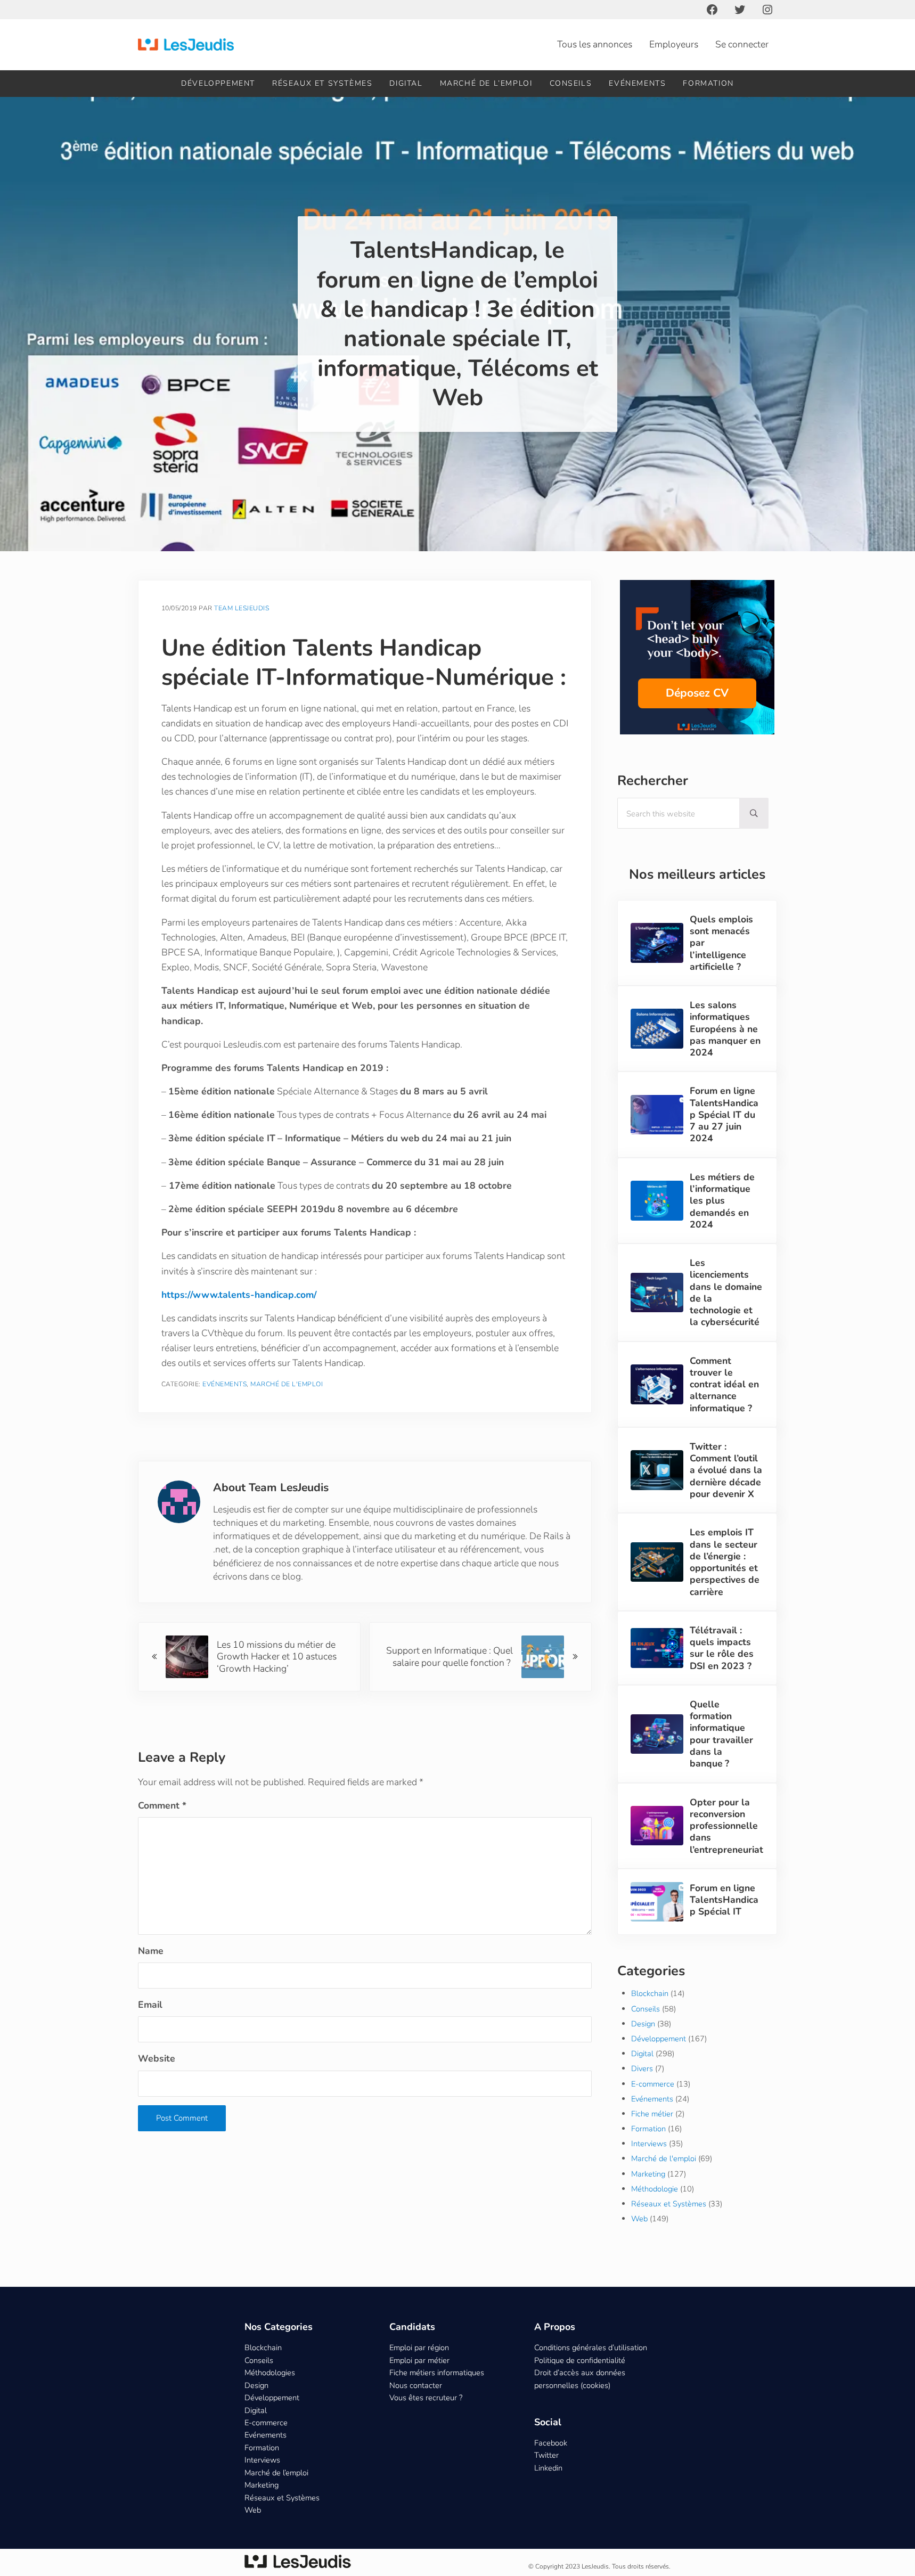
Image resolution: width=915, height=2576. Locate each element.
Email (150, 2005)
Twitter (546, 2455)
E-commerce (653, 2084)
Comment (162, 1805)
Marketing (648, 2174)
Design (643, 2024)
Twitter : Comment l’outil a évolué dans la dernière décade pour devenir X (726, 1470)
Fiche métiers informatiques (437, 2373)
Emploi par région (419, 2348)
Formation (648, 2129)
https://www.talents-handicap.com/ (239, 1295)
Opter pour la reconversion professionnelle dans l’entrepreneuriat (726, 1826)
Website (157, 2058)
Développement (659, 2039)
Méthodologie (655, 2189)
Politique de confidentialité (580, 2360)
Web (639, 2219)
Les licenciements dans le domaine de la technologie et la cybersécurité (726, 1293)
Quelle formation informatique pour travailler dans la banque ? (721, 1734)
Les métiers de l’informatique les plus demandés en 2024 (722, 1201)
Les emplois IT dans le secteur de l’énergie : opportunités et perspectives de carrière (725, 1562)
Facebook (551, 2443)
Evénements (224, 1384)
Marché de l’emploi (276, 2473)
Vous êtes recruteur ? (426, 2398)
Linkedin (548, 2468)
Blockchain (650, 1993)
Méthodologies (270, 2373)
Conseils (646, 2009)
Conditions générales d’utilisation (591, 2348)
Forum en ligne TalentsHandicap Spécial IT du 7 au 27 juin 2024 (724, 1114)
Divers (642, 2068)
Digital (642, 2054)
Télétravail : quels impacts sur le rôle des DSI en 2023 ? (722, 1648)
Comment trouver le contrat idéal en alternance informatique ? (724, 1384)
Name (151, 1951)
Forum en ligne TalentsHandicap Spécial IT (724, 1900)
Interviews (649, 2144)
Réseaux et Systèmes (669, 2204)
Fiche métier (652, 2114)
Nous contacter (416, 2385)
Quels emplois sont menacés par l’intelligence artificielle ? (721, 943)
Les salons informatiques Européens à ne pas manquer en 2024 (725, 1029)
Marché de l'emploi (287, 1384)
